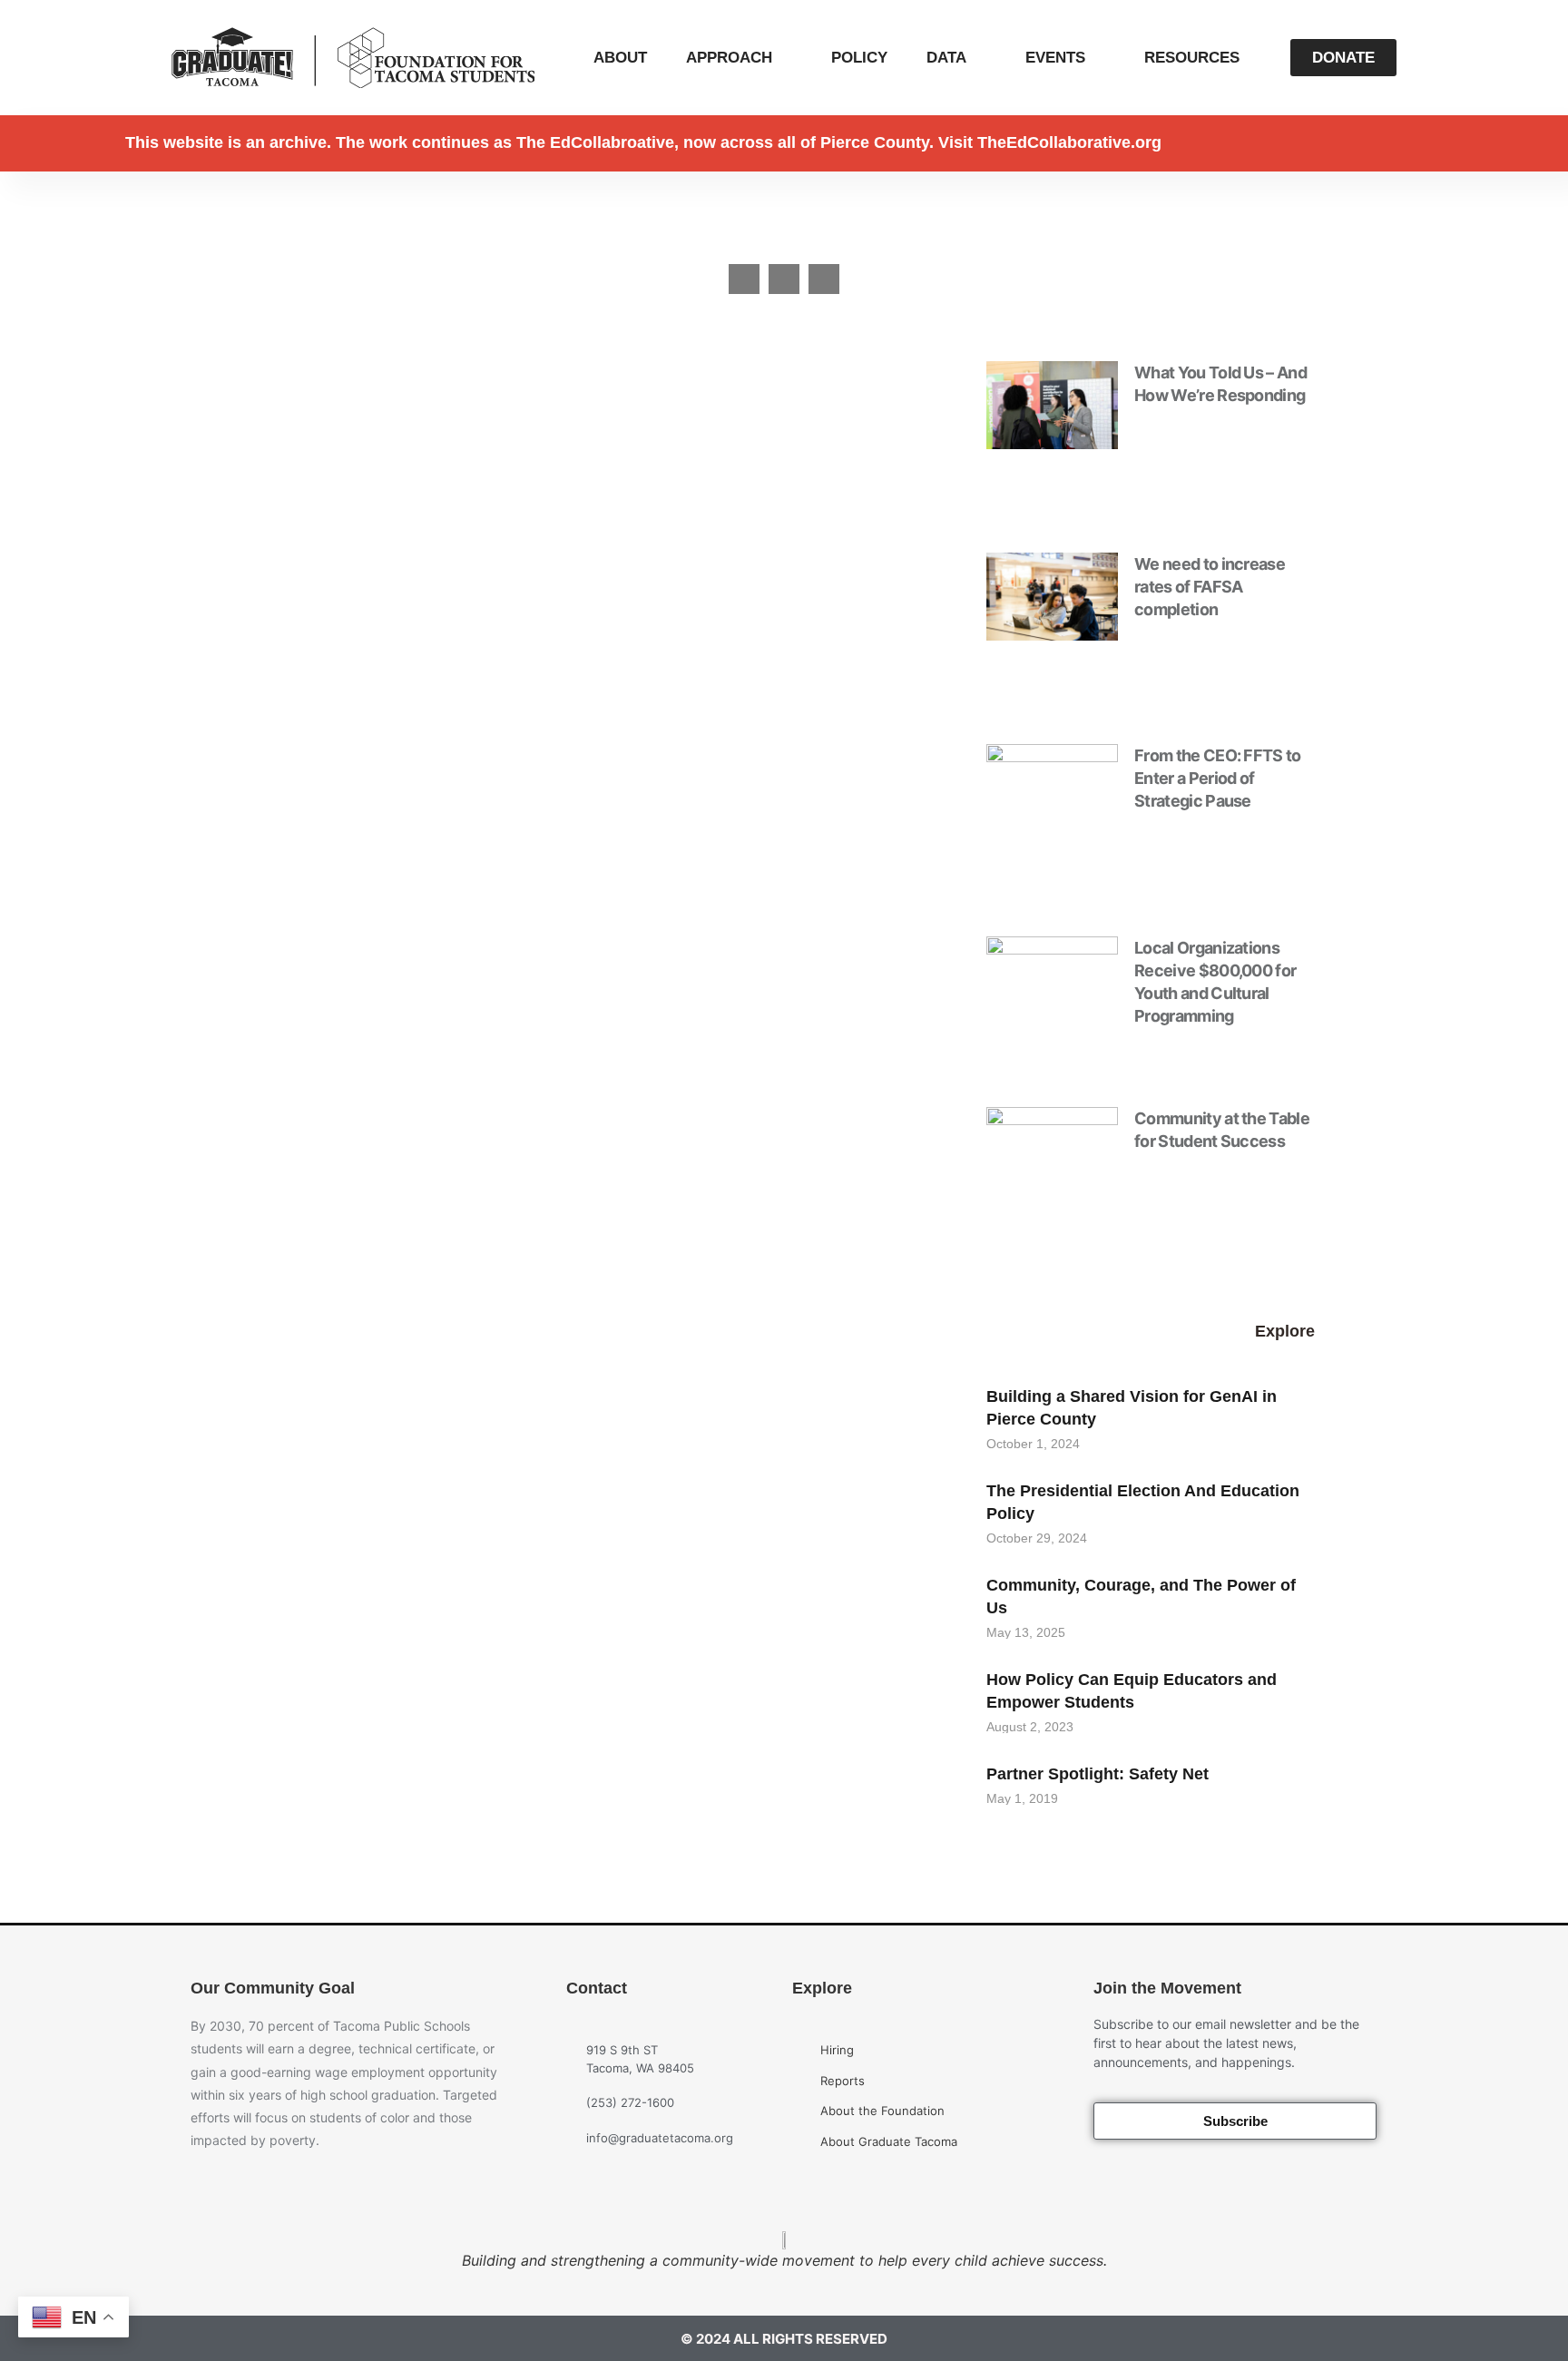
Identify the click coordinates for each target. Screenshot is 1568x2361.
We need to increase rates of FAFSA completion (1210, 587)
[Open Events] (1098, 58)
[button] (744, 279)
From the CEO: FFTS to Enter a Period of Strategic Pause (1218, 778)
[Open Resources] (1252, 58)
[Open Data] (979, 58)
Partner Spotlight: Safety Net (1098, 1774)
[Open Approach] (784, 58)
